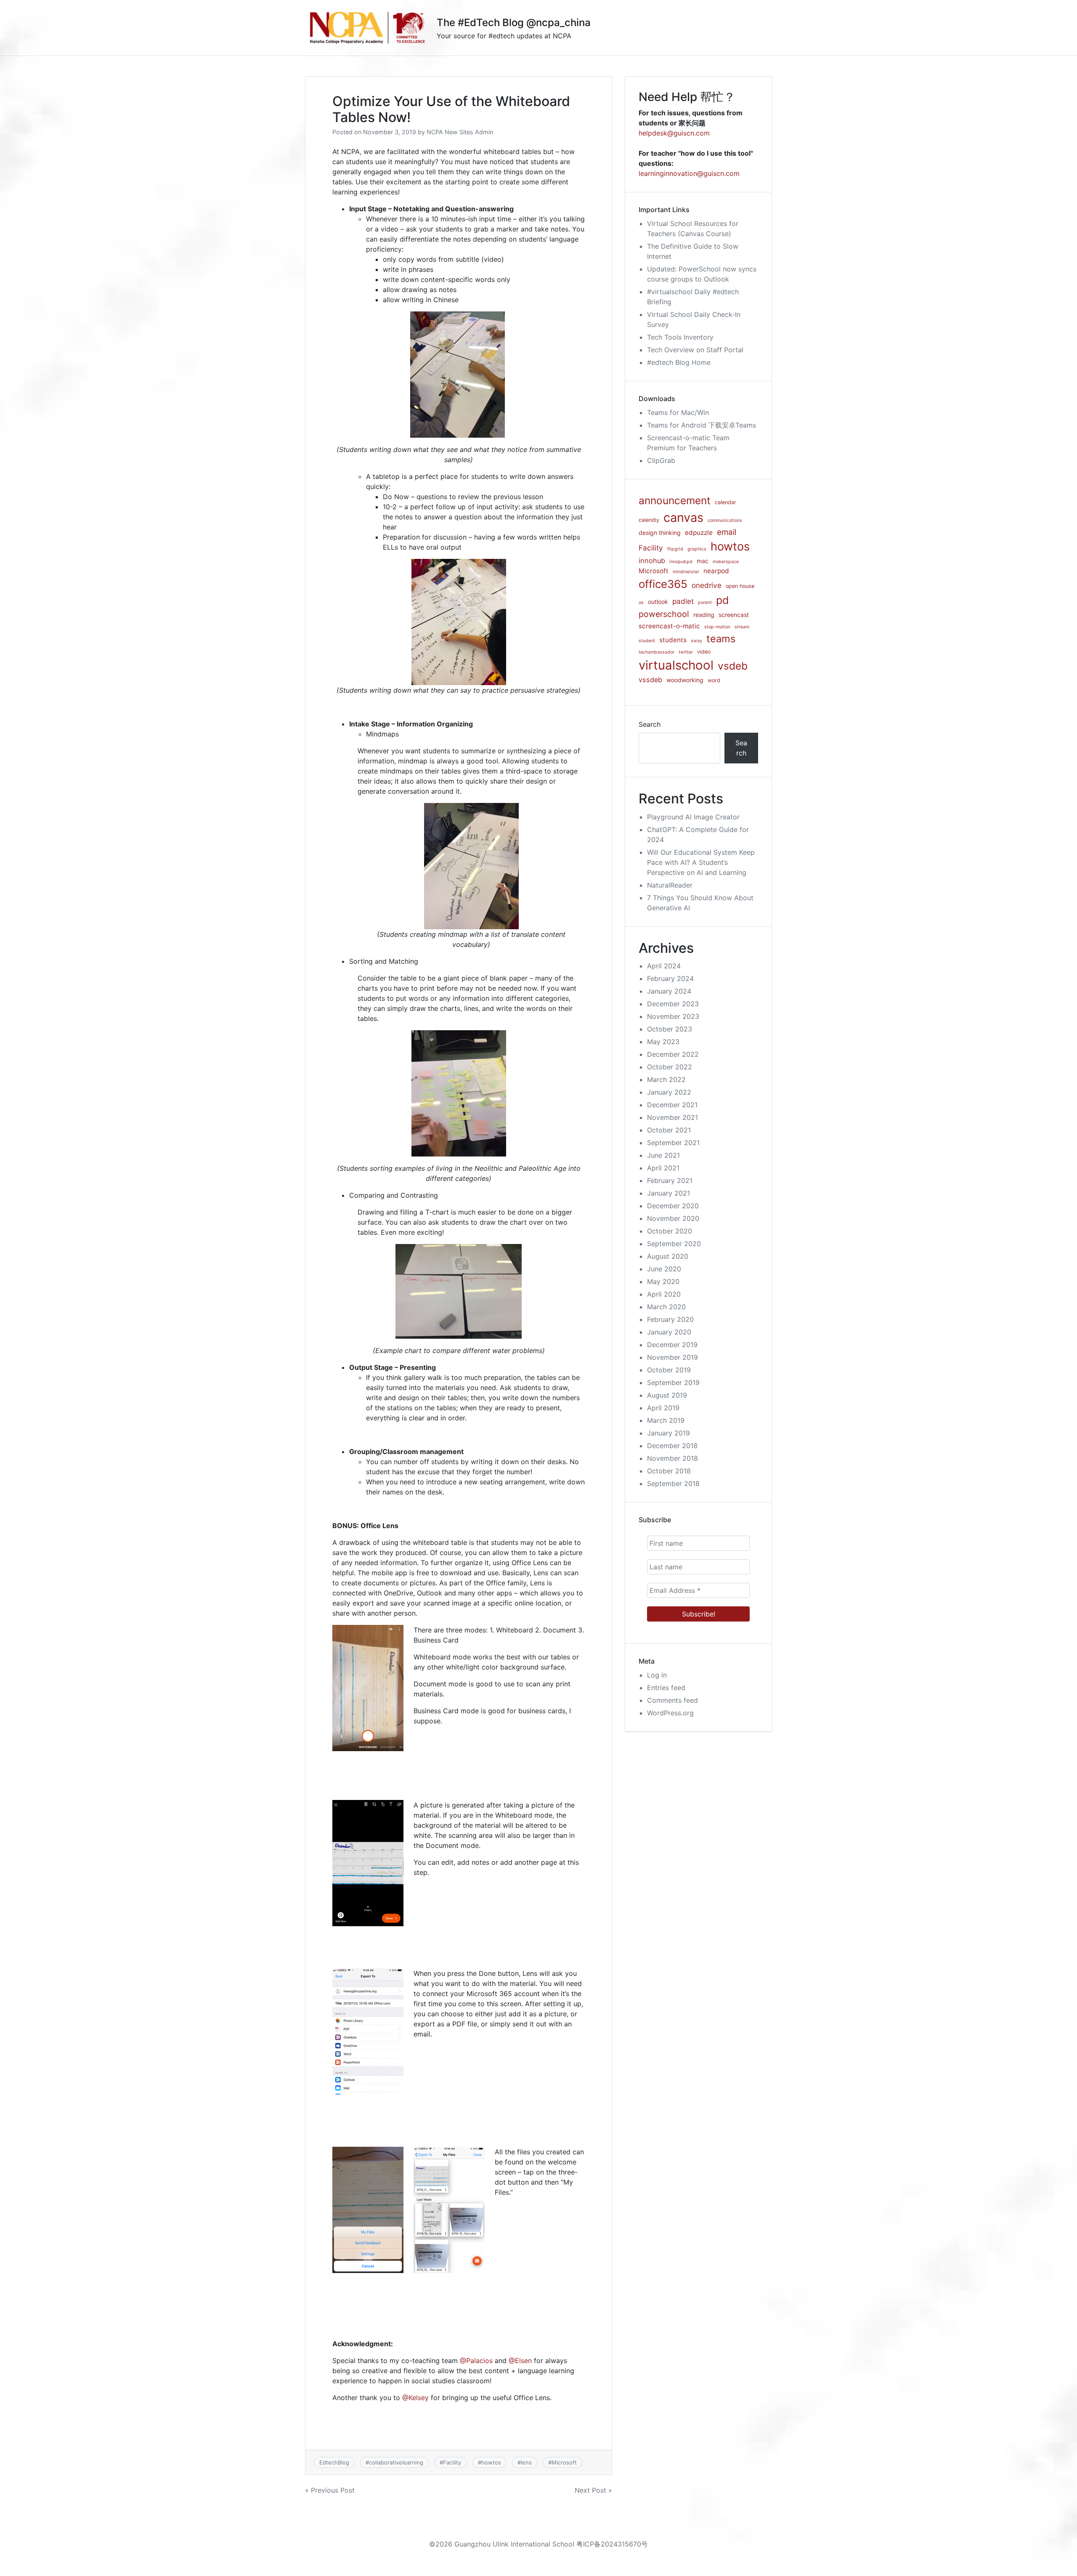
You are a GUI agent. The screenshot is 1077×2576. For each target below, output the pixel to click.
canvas (683, 517)
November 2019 (672, 1357)
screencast (734, 615)
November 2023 (673, 1016)
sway (696, 641)
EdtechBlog (334, 2462)
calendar (726, 502)
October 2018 (669, 1471)
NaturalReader (670, 885)
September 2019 (673, 1382)
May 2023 (663, 1042)
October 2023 (670, 1029)
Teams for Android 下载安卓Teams (702, 425)
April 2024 (664, 966)
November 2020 (673, 1218)
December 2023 (673, 1004)
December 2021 (672, 1105)
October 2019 (669, 1370)
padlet (683, 601)
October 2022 (670, 1067)
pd (722, 600)
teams (721, 639)
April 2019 (663, 1408)
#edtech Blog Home (679, 362)
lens (526, 2462)
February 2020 (670, 1319)
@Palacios (476, 2361)
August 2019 (667, 1395)
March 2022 (666, 1079)
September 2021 (673, 1143)
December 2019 (672, 1345)
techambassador (657, 652)
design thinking (660, 533)
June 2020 (664, 1269)
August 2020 (668, 1256)
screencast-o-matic (669, 626)
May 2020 (663, 1281)
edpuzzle (699, 533)
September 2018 (673, 1483)
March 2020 (666, 1307)
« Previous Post (330, 2490)
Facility (452, 2462)
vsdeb (733, 666)
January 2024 (669, 991)
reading (704, 615)
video (704, 652)
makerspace (726, 562)
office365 (663, 584)
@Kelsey (415, 2398)
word (714, 680)
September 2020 (674, 1244)
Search (650, 724)
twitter (686, 652)
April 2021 (663, 1168)
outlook (658, 602)
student (647, 641)
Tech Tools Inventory (680, 337)
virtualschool (676, 665)
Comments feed (672, 1700)
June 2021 (663, 1155)
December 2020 (673, 1206)
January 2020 (669, 1332)
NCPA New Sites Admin (460, 132)
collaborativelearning (396, 2462)
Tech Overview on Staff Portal (695, 350)
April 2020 (664, 1294)
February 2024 (670, 978)
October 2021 (669, 1130)
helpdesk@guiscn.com (674, 133)
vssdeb (650, 680)
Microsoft (564, 2462)
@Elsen (520, 2361)
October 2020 (670, 1231)
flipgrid (675, 549)
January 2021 (668, 1193)
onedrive (707, 585)
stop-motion (717, 627)
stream (742, 627)
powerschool (664, 614)
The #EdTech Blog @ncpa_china (514, 23)
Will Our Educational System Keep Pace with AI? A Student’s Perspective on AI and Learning (701, 862)
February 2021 (670, 1180)
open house (740, 586)
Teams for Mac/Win (678, 412)
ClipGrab (661, 460)
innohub (652, 561)
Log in (657, 1675)
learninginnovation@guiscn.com (689, 173)
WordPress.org (670, 1713)
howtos (491, 2462)
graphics (697, 549)
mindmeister (686, 572)
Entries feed (666, 1688)
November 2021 (672, 1117)
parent (705, 602)
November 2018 (672, 1458)
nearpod (716, 571)
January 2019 (668, 1433)
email (727, 532)
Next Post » (593, 2490)
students (673, 640)
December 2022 (673, 1054)
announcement (675, 500)
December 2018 (672, 1446)
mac (703, 561)
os (641, 602)
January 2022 (669, 1092)
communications (725, 520)
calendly (649, 520)
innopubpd (681, 562)
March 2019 (666, 1420)
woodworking (685, 680)
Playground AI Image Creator (693, 817)
